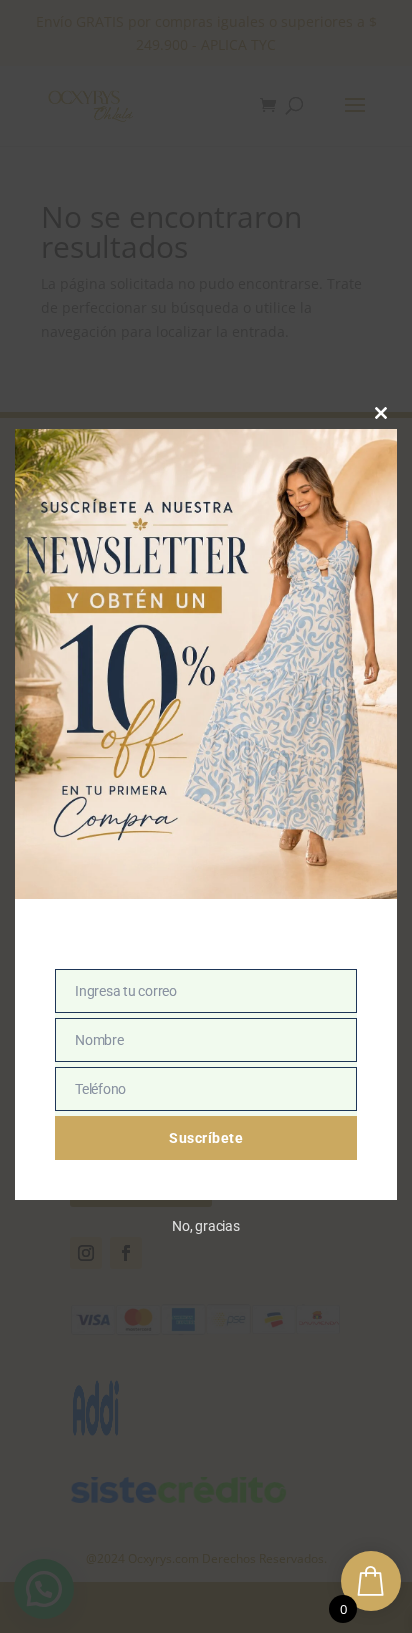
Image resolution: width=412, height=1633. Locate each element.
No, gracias (206, 1226)
